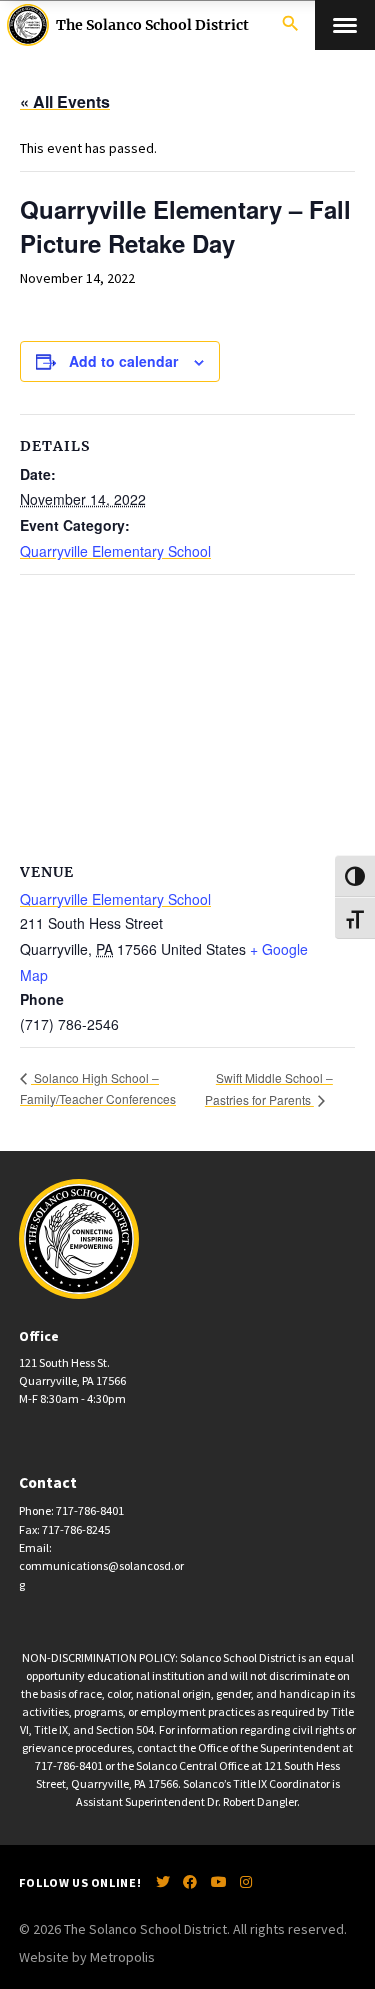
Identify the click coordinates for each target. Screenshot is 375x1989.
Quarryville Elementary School (115, 551)
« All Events (65, 101)
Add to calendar (123, 361)
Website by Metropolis (87, 1957)
